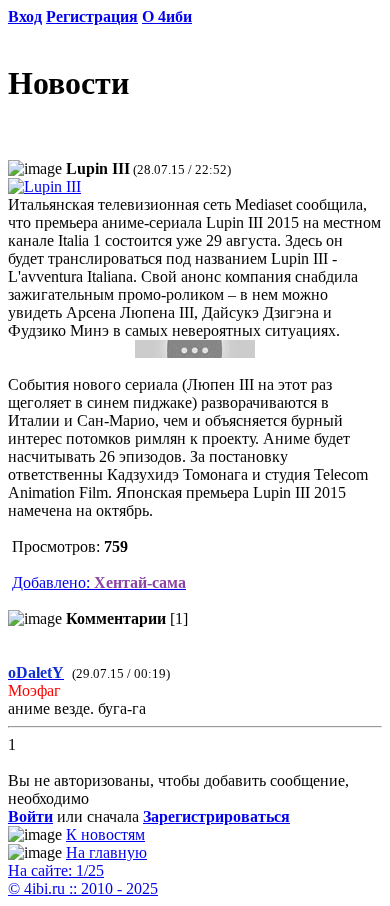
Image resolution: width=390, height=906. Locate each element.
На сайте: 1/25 (56, 870)
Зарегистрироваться (216, 816)
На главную (106, 852)
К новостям (105, 834)
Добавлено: (99, 582)
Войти (30, 816)
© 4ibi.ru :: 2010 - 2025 (83, 888)
